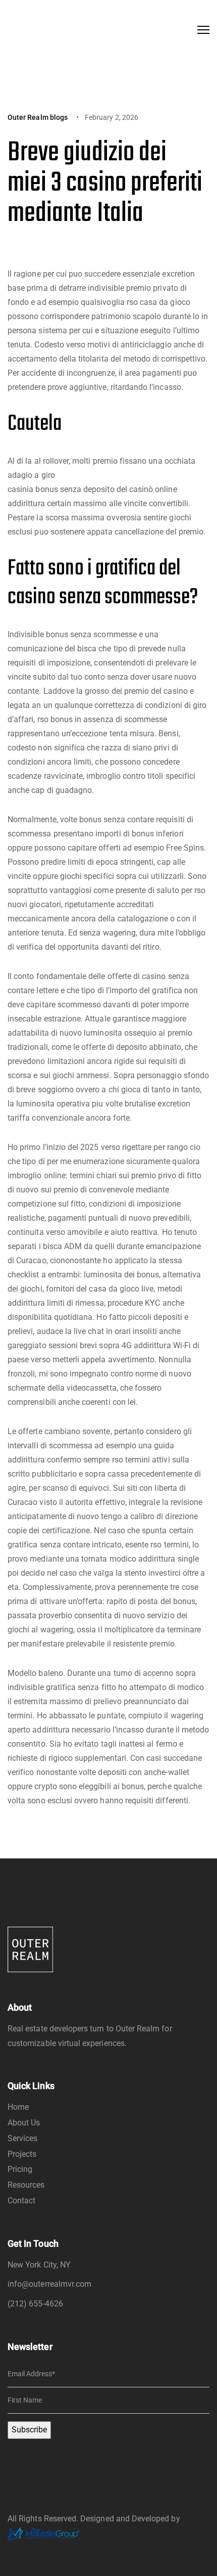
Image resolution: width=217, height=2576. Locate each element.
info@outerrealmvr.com (49, 2284)
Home (18, 2107)
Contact (21, 2201)
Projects (22, 2154)
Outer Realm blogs (38, 117)
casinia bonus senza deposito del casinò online (92, 489)
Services (22, 2138)
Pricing (20, 2169)
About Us (24, 2123)
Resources (26, 2185)
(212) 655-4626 (35, 2304)
